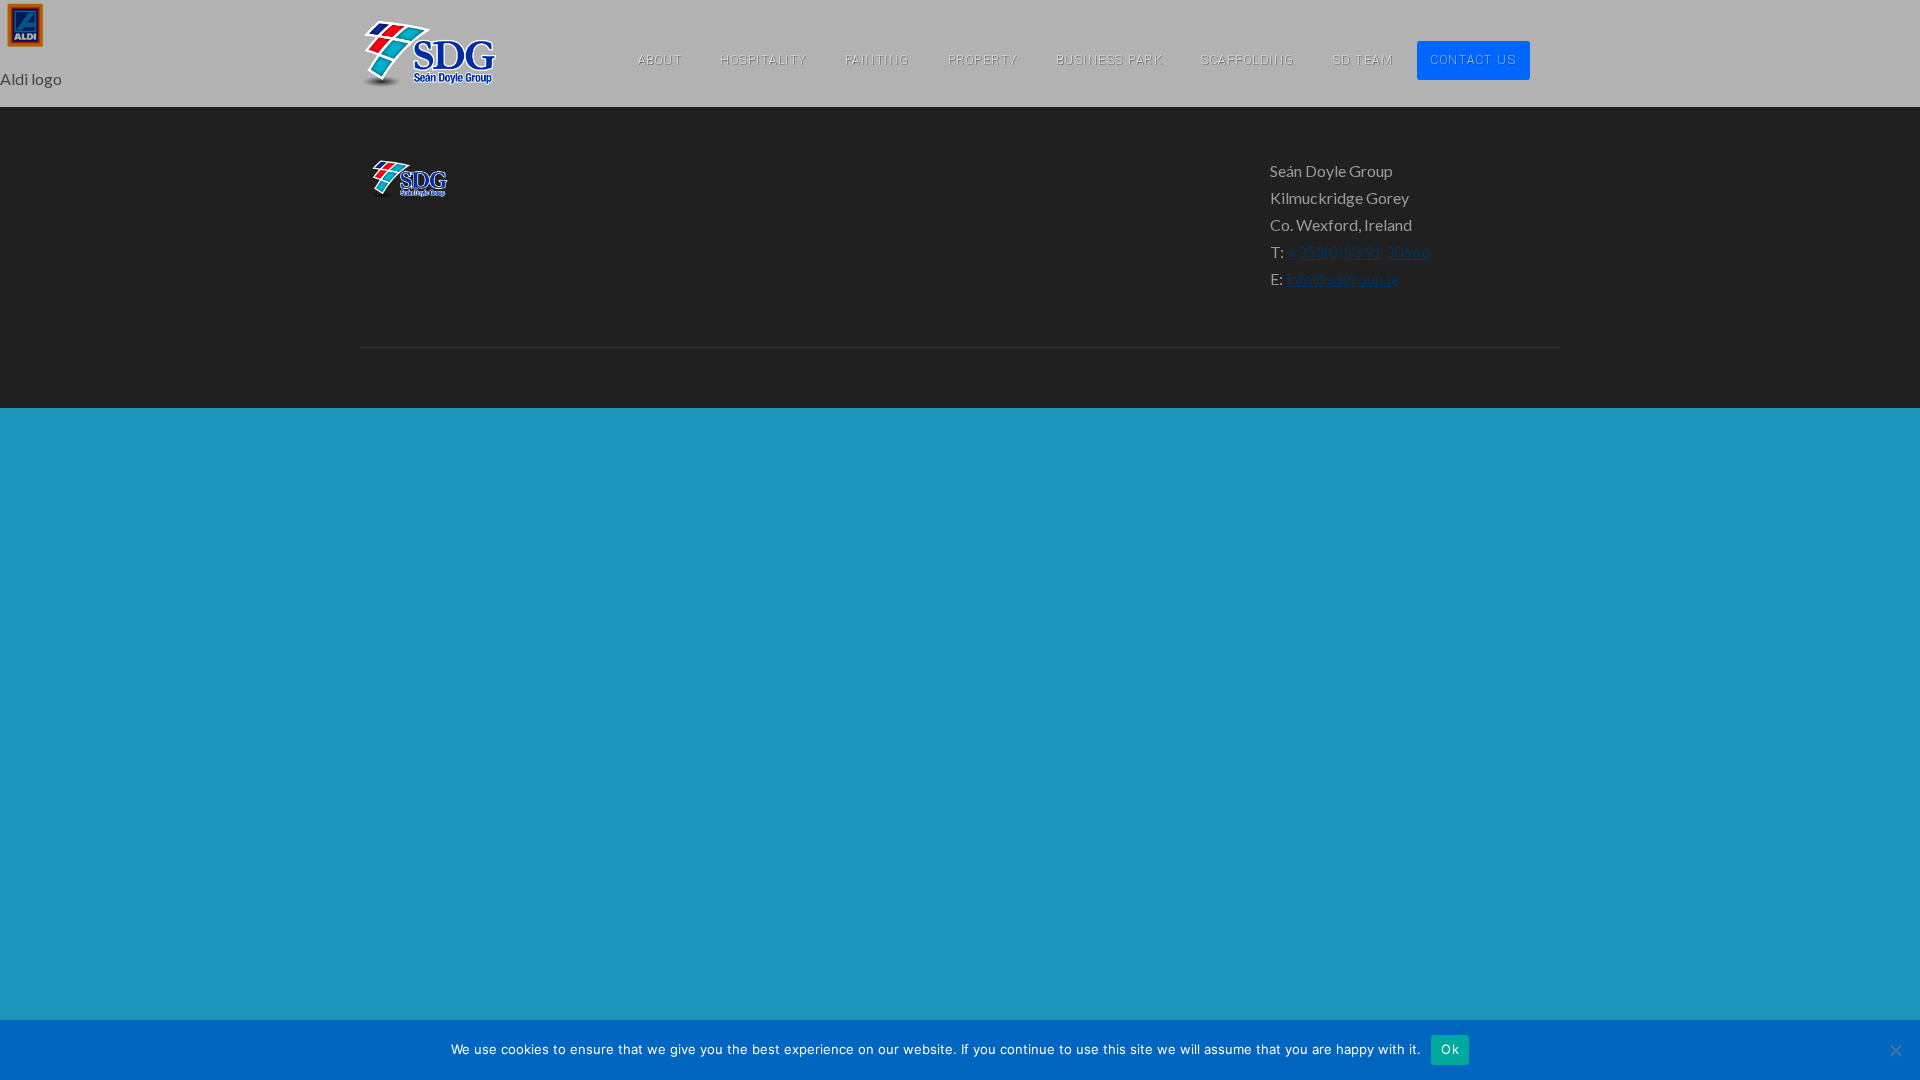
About (660, 60)
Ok (1450, 1049)
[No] (1895, 1050)
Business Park (1110, 60)
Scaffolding (1248, 60)
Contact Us (1473, 60)
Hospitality (763, 60)
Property (983, 60)
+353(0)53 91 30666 (1358, 251)
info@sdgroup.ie (1342, 278)
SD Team (1363, 60)
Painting (877, 60)
